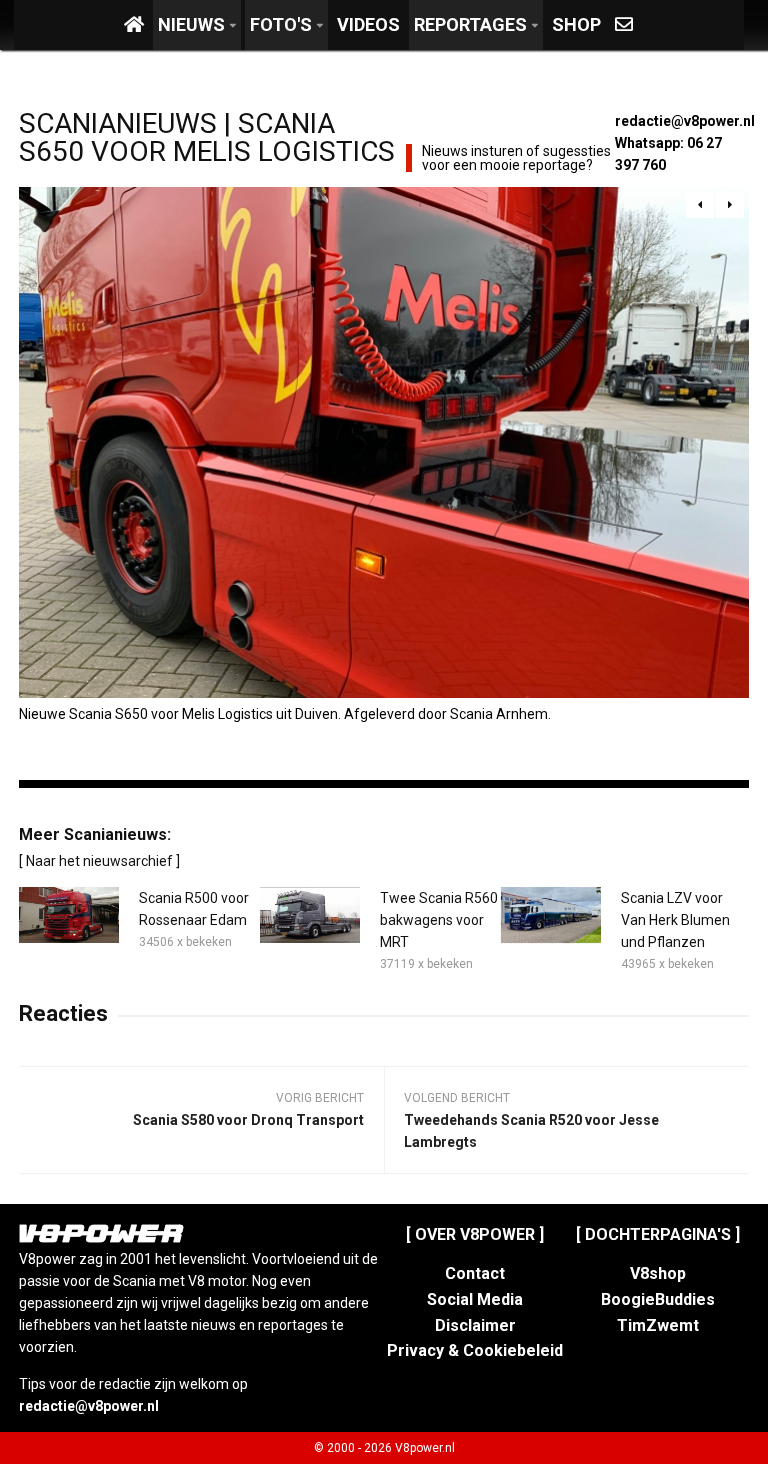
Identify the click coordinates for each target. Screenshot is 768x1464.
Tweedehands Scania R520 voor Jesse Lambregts (531, 1131)
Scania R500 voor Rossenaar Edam (194, 909)
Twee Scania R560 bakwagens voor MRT (439, 920)
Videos (368, 24)
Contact (475, 1273)
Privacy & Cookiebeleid (475, 1350)
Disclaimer (475, 1325)
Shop (576, 24)
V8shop (658, 1273)
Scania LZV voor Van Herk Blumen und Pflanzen (675, 920)
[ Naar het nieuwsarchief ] (99, 861)
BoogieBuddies (658, 1299)
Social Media (475, 1299)
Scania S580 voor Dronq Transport (248, 1120)
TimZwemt (658, 1325)
